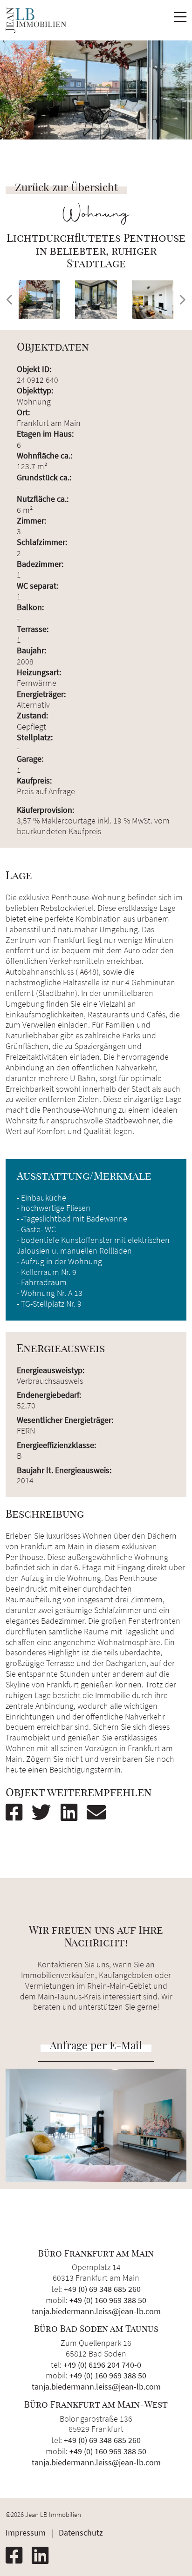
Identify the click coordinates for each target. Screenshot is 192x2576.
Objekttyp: (35, 390)
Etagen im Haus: (45, 434)
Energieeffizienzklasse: (56, 1445)
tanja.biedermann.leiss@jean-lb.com (96, 2311)
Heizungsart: (39, 672)
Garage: (30, 759)
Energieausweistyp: (51, 1370)
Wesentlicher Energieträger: (65, 1420)
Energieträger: (41, 694)
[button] (9, 300)
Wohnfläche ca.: (45, 455)
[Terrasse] (39, 300)
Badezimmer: (40, 564)
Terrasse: (33, 629)
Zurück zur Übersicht (66, 187)
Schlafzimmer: (42, 542)
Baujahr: (31, 650)
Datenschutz (81, 2533)
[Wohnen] (153, 300)
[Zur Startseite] (36, 20)
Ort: (23, 412)
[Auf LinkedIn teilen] (73, 1812)
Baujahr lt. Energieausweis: (64, 1470)
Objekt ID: (34, 369)
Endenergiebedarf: (49, 1395)
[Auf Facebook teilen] (18, 1812)
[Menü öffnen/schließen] (180, 20)
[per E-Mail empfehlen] (100, 1812)
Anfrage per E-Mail (96, 2045)
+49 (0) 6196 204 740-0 (102, 2365)
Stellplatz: (35, 737)
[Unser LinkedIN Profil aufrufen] (44, 2556)
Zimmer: (31, 521)
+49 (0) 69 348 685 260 (102, 2289)
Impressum (26, 2533)
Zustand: (32, 715)
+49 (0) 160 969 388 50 (108, 2300)
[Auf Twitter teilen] (45, 1812)
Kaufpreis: (34, 780)
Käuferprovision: (45, 810)
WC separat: (38, 586)
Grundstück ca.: (44, 477)
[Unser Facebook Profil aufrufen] (18, 2556)
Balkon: (30, 607)
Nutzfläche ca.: (43, 499)
